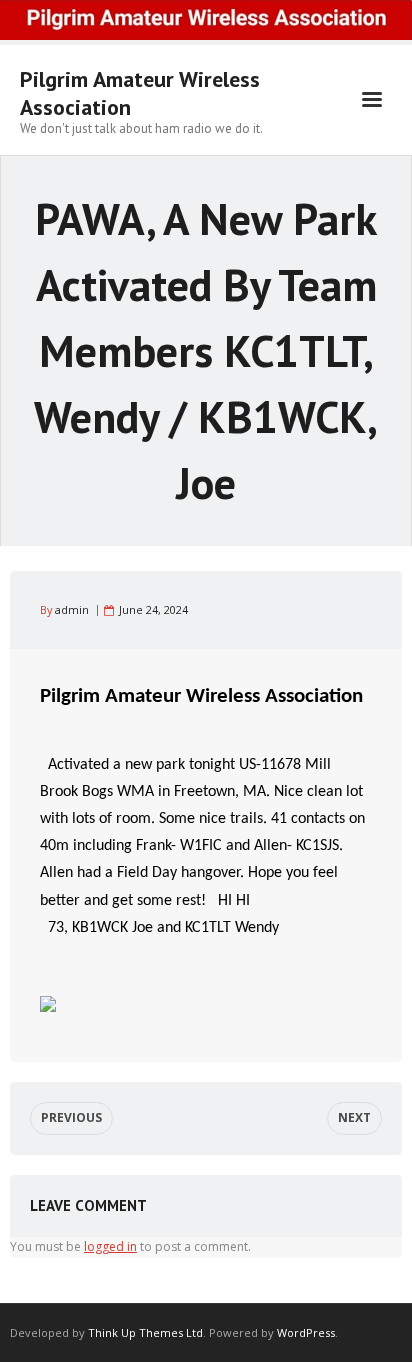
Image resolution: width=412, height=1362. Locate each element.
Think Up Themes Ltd (145, 1332)
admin (72, 609)
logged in (110, 1246)
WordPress (306, 1332)
